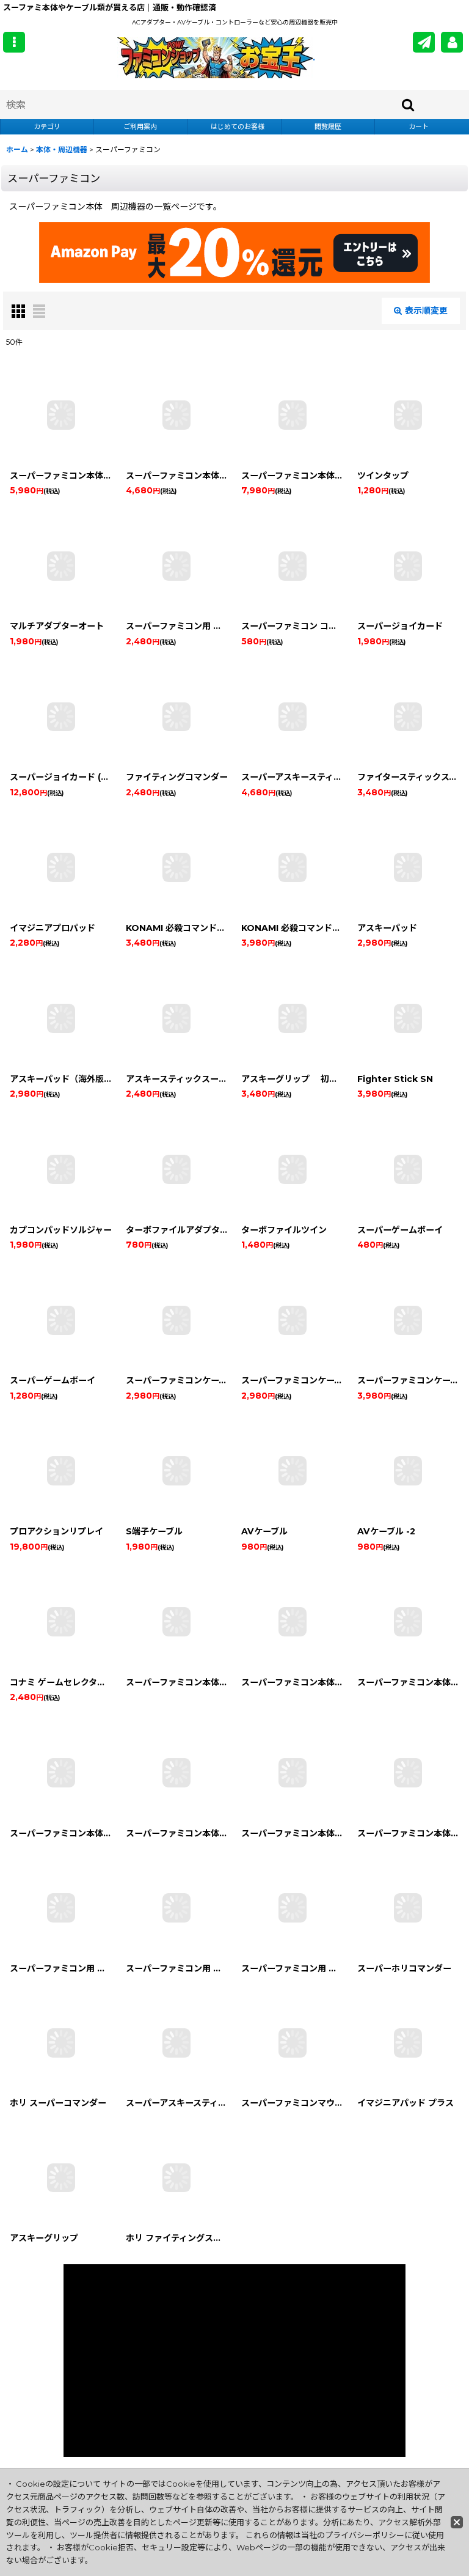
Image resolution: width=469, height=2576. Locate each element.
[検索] (409, 105)
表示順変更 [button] (426, 311)
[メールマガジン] (424, 42)
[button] (14, 42)
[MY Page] (452, 42)
